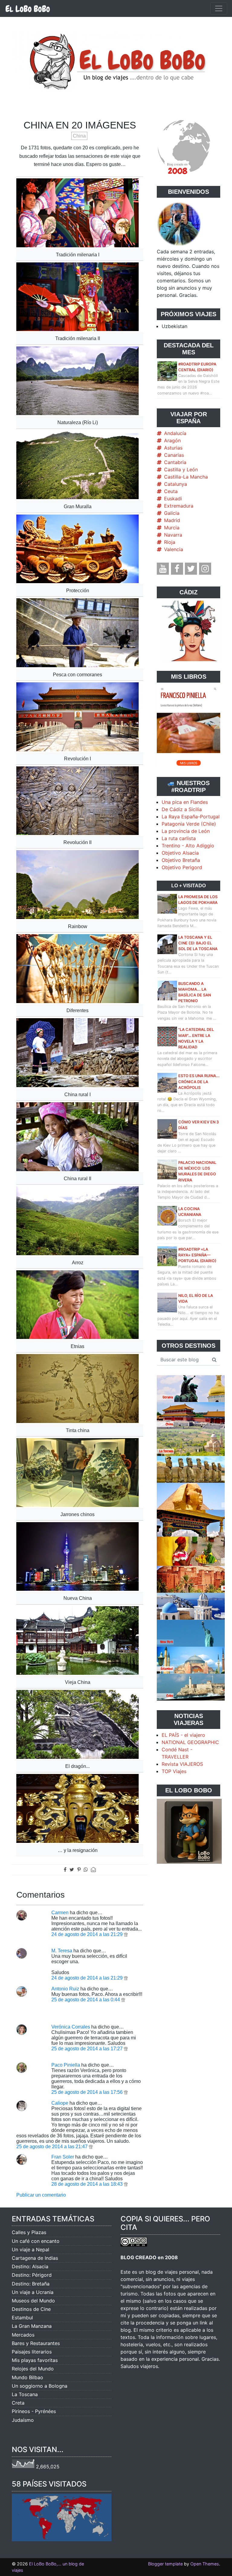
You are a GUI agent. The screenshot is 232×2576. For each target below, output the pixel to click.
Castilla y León (181, 469)
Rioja (170, 542)
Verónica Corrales (71, 2027)
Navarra (173, 535)
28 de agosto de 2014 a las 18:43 (88, 2184)
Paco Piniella (66, 2065)
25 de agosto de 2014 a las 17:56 (88, 2092)
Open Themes (205, 2564)
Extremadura (179, 506)
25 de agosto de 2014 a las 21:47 (53, 2147)
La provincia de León (186, 831)
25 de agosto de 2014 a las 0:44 (86, 2000)
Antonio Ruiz (65, 1989)
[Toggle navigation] (219, 8)
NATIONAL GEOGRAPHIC (190, 1742)
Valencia (174, 549)
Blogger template (165, 2564)
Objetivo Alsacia (180, 853)
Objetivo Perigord (182, 867)
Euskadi (173, 499)
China (79, 136)
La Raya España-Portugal (191, 817)
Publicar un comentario (41, 2195)
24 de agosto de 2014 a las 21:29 (88, 1934)
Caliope (60, 2103)
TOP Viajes (174, 1771)
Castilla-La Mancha (186, 477)
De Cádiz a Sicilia (182, 809)
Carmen (60, 1913)
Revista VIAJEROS (182, 1764)
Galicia (172, 513)
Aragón (172, 440)
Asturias (173, 448)
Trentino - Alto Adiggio (188, 846)
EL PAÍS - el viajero (183, 1735)
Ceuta (171, 491)
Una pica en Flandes (185, 802)
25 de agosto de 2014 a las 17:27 (88, 2049)
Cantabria (175, 462)
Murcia (172, 528)
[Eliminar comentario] (126, 1934)
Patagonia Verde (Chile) (189, 824)
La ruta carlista (179, 838)
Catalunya (176, 484)
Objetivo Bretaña (181, 860)
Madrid (172, 520)
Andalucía (175, 433)
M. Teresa (62, 1951)
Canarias (174, 455)
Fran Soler (63, 2157)
